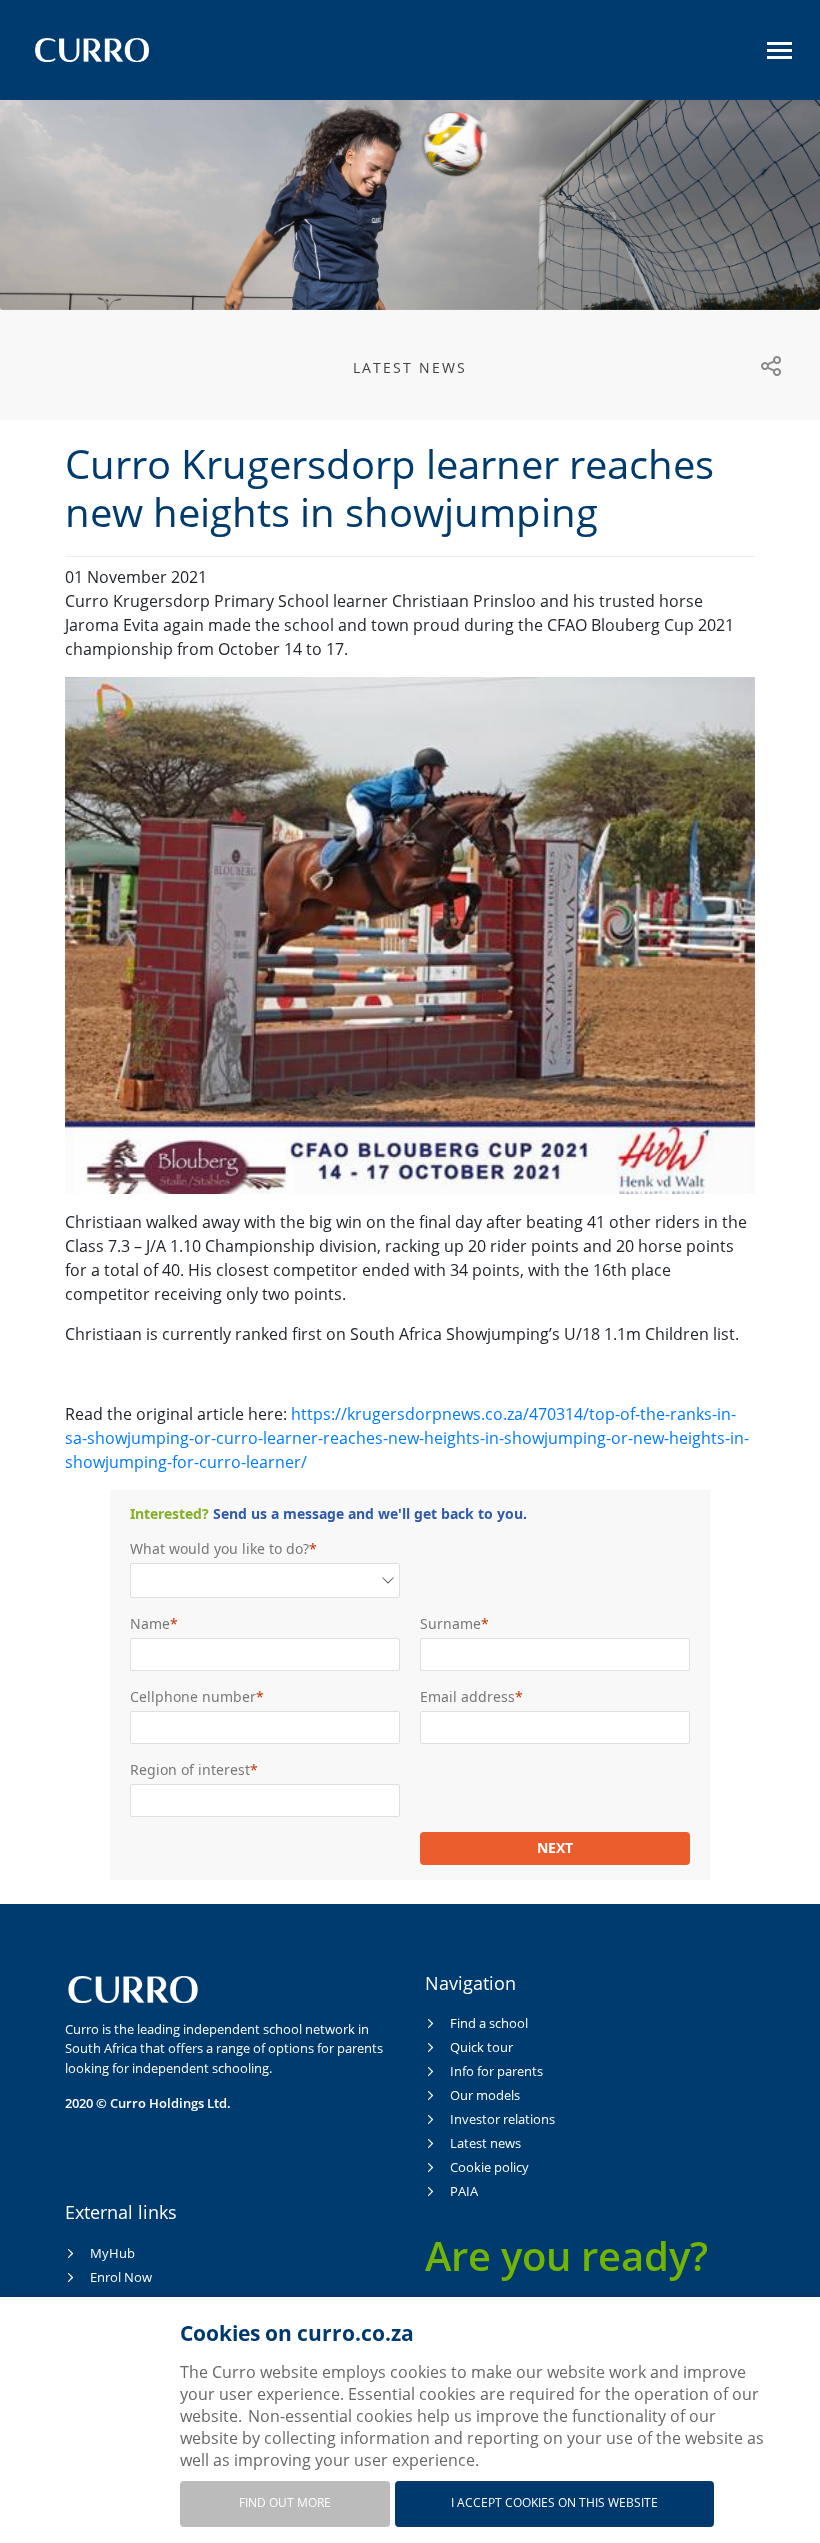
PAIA (464, 2191)
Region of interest (190, 1769)
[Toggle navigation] (779, 50)
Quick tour (481, 2047)
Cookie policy (489, 2167)
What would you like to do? (219, 1548)
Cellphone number (193, 1696)
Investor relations (502, 2119)
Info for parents (496, 2071)
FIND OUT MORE (285, 2502)
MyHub (112, 2253)
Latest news (485, 2143)
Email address (467, 1696)
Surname (450, 1623)
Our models (485, 2095)
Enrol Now (121, 2277)
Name (150, 1623)
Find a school (489, 2023)
